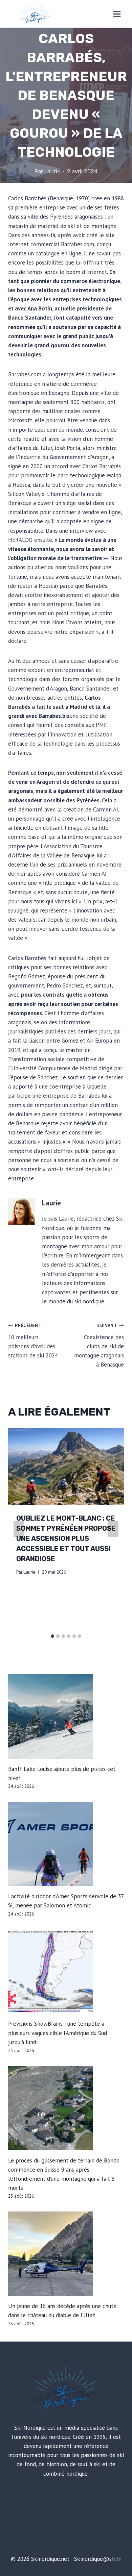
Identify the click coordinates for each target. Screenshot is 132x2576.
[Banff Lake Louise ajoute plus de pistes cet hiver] (66, 1717)
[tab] (52, 1636)
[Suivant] (113, 1529)
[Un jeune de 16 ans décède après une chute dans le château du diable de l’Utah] (66, 2254)
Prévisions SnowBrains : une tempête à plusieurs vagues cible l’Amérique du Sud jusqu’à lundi (58, 2033)
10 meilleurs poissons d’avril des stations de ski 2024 (33, 1341)
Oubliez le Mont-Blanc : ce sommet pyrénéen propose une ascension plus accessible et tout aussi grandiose (66, 1539)
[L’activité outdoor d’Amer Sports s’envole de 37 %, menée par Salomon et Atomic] (66, 1844)
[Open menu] (117, 14)
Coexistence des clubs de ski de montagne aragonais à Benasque (99, 1345)
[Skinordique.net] (35, 14)
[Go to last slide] (19, 1529)
